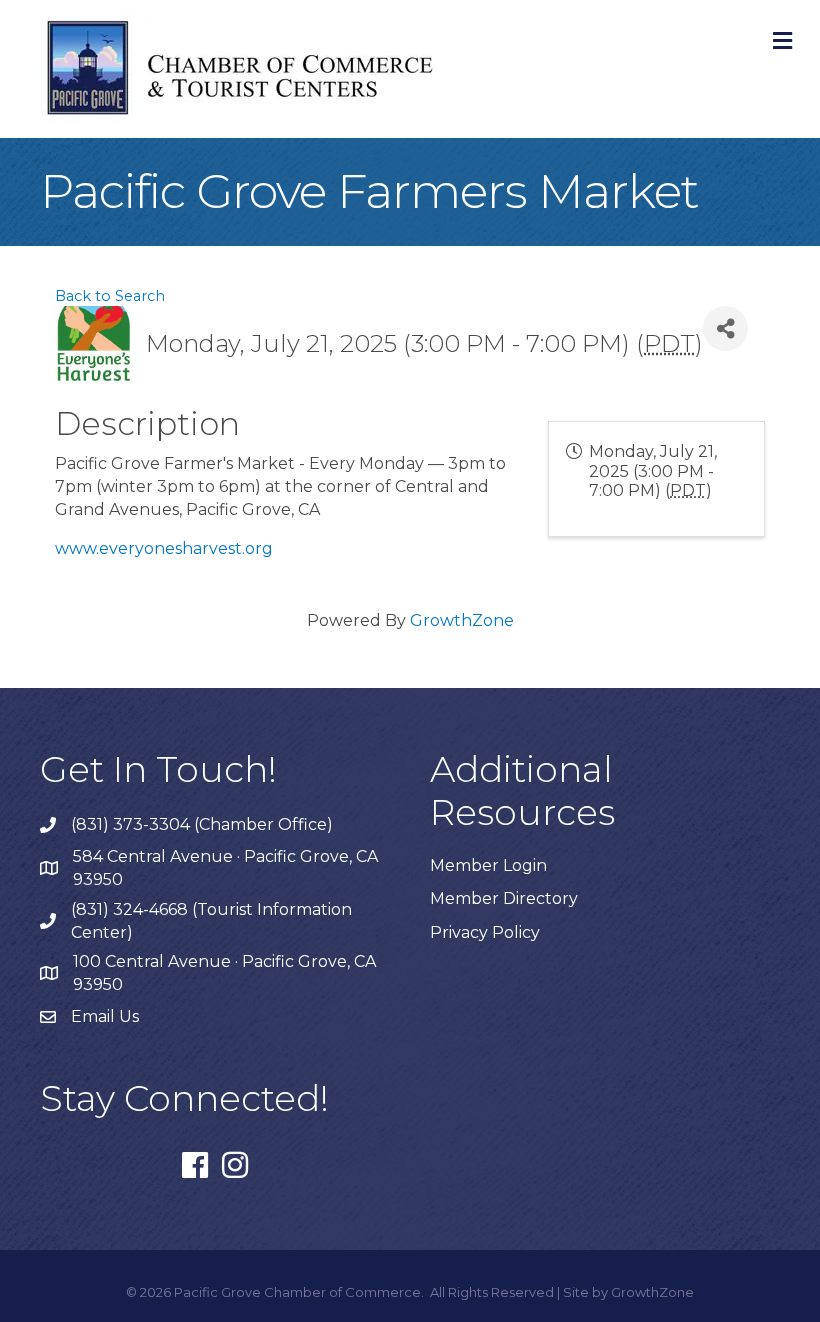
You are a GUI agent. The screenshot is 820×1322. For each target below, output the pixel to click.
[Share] (725, 328)
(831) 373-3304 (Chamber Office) (202, 824)
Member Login (488, 865)
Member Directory (504, 898)
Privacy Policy (485, 932)
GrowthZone (462, 620)
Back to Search (110, 296)
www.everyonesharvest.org (164, 548)
